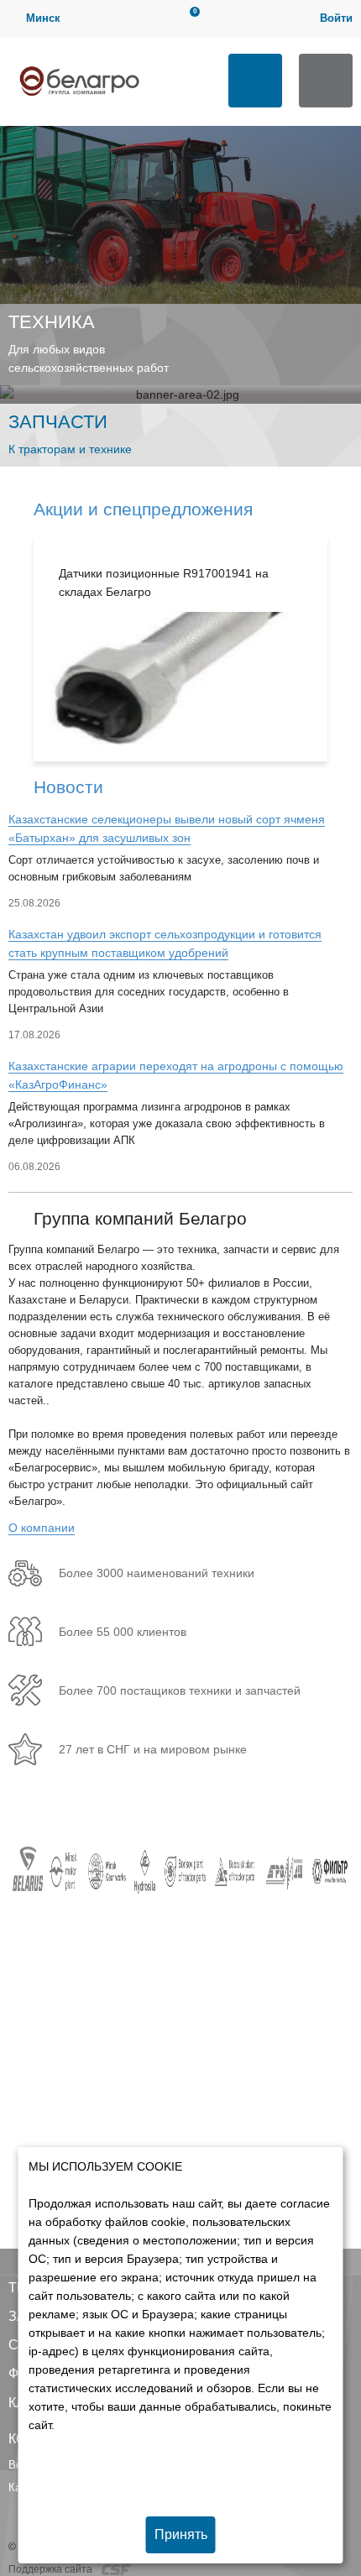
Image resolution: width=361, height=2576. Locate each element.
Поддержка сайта (52, 2569)
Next (344, 649)
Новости (68, 787)
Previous (17, 649)
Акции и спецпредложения (143, 509)
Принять (181, 2534)
